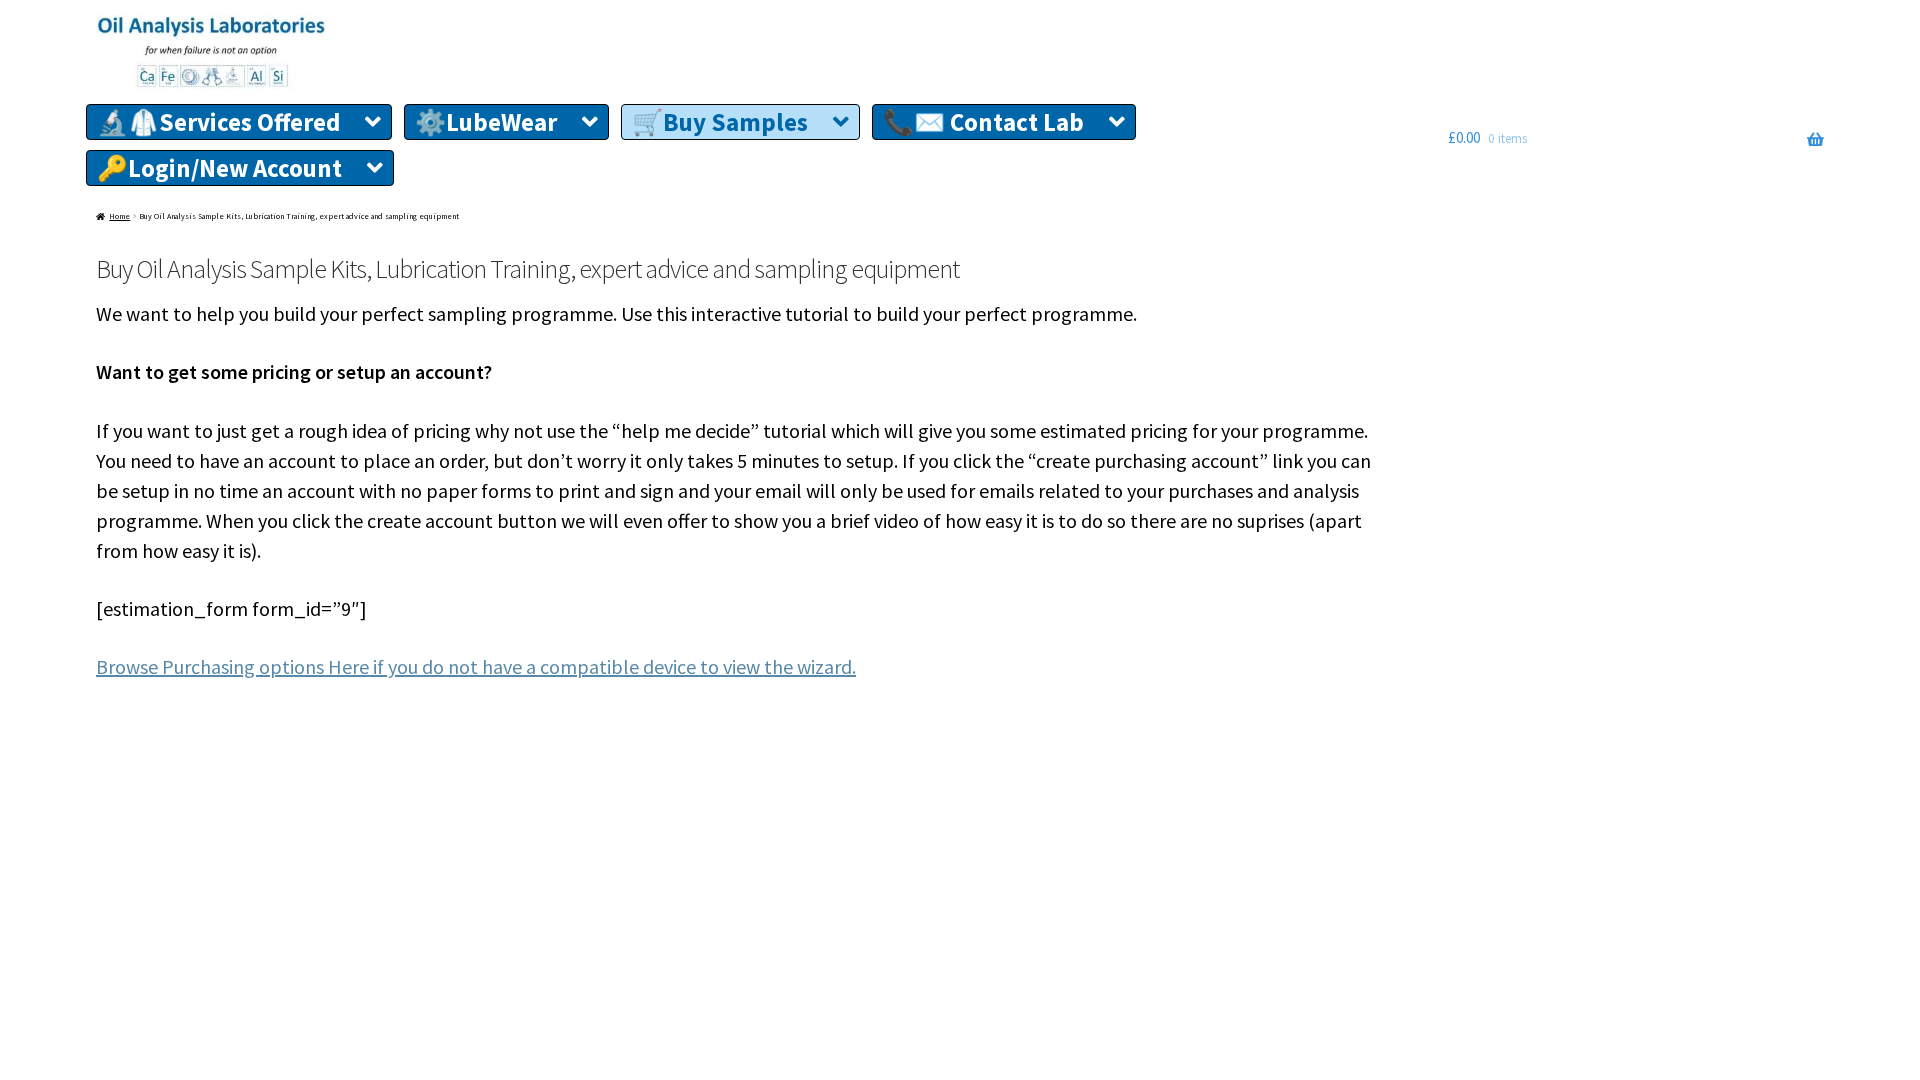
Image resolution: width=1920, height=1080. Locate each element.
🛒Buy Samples (720, 122)
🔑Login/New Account (219, 168)
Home (119, 216)
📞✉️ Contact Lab (983, 122)
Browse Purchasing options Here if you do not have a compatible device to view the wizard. (476, 666)
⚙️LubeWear (486, 122)
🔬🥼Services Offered (218, 122)
